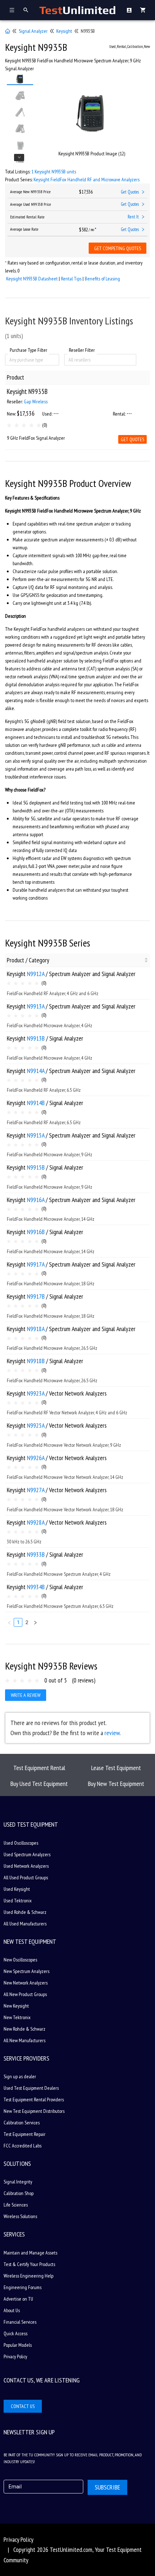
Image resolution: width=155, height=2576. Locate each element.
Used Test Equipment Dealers (31, 2088)
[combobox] (10, 360)
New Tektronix (17, 2017)
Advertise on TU (18, 2299)
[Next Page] (35, 1622)
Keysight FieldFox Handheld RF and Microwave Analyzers (87, 179)
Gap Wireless (36, 402)
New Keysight (16, 2006)
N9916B (36, 1232)
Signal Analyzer (33, 31)
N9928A (36, 1522)
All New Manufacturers (25, 2040)
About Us (12, 2310)
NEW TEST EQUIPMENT (30, 1941)
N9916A (36, 1200)
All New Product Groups (25, 1994)
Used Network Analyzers (26, 1866)
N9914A (36, 1071)
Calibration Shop (19, 2193)
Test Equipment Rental (39, 1768)
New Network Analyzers (26, 1983)
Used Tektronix (18, 1901)
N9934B (36, 1587)
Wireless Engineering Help (28, 2276)
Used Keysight (17, 1889)
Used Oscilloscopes (21, 1843)
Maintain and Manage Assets (30, 2253)
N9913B (36, 1038)
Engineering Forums (23, 2287)
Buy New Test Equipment (116, 1784)
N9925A (36, 1425)
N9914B (36, 1103)
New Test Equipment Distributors (34, 2111)
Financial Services (20, 2322)
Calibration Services (22, 2123)
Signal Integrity (18, 2182)
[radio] (9, 425)
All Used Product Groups (26, 1877)
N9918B (36, 1361)
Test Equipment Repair (25, 2134)
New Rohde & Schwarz (25, 2029)
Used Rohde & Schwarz (25, 1912)
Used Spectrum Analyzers (27, 1854)
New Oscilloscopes (20, 1960)
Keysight (64, 31)
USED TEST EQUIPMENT (31, 1824)
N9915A (36, 1135)
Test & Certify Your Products (29, 2264)
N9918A (36, 1329)
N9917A (36, 1264)
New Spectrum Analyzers (26, 1971)
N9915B (36, 1167)
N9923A (36, 1393)
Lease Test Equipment (116, 1768)
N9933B (36, 1554)
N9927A (36, 1490)
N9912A (36, 974)
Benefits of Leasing (102, 279)
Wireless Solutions (20, 2216)
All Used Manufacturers (25, 1924)
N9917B (36, 1296)
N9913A (36, 1006)
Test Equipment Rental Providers (34, 2100)
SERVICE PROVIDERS (26, 2058)
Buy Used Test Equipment (39, 1784)
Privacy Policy (15, 2356)
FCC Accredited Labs (23, 2146)
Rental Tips (71, 279)
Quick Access (15, 2333)
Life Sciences (16, 2205)
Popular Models (18, 2345)
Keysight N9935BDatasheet (32, 279)
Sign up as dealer (20, 2076)
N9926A (36, 1458)
